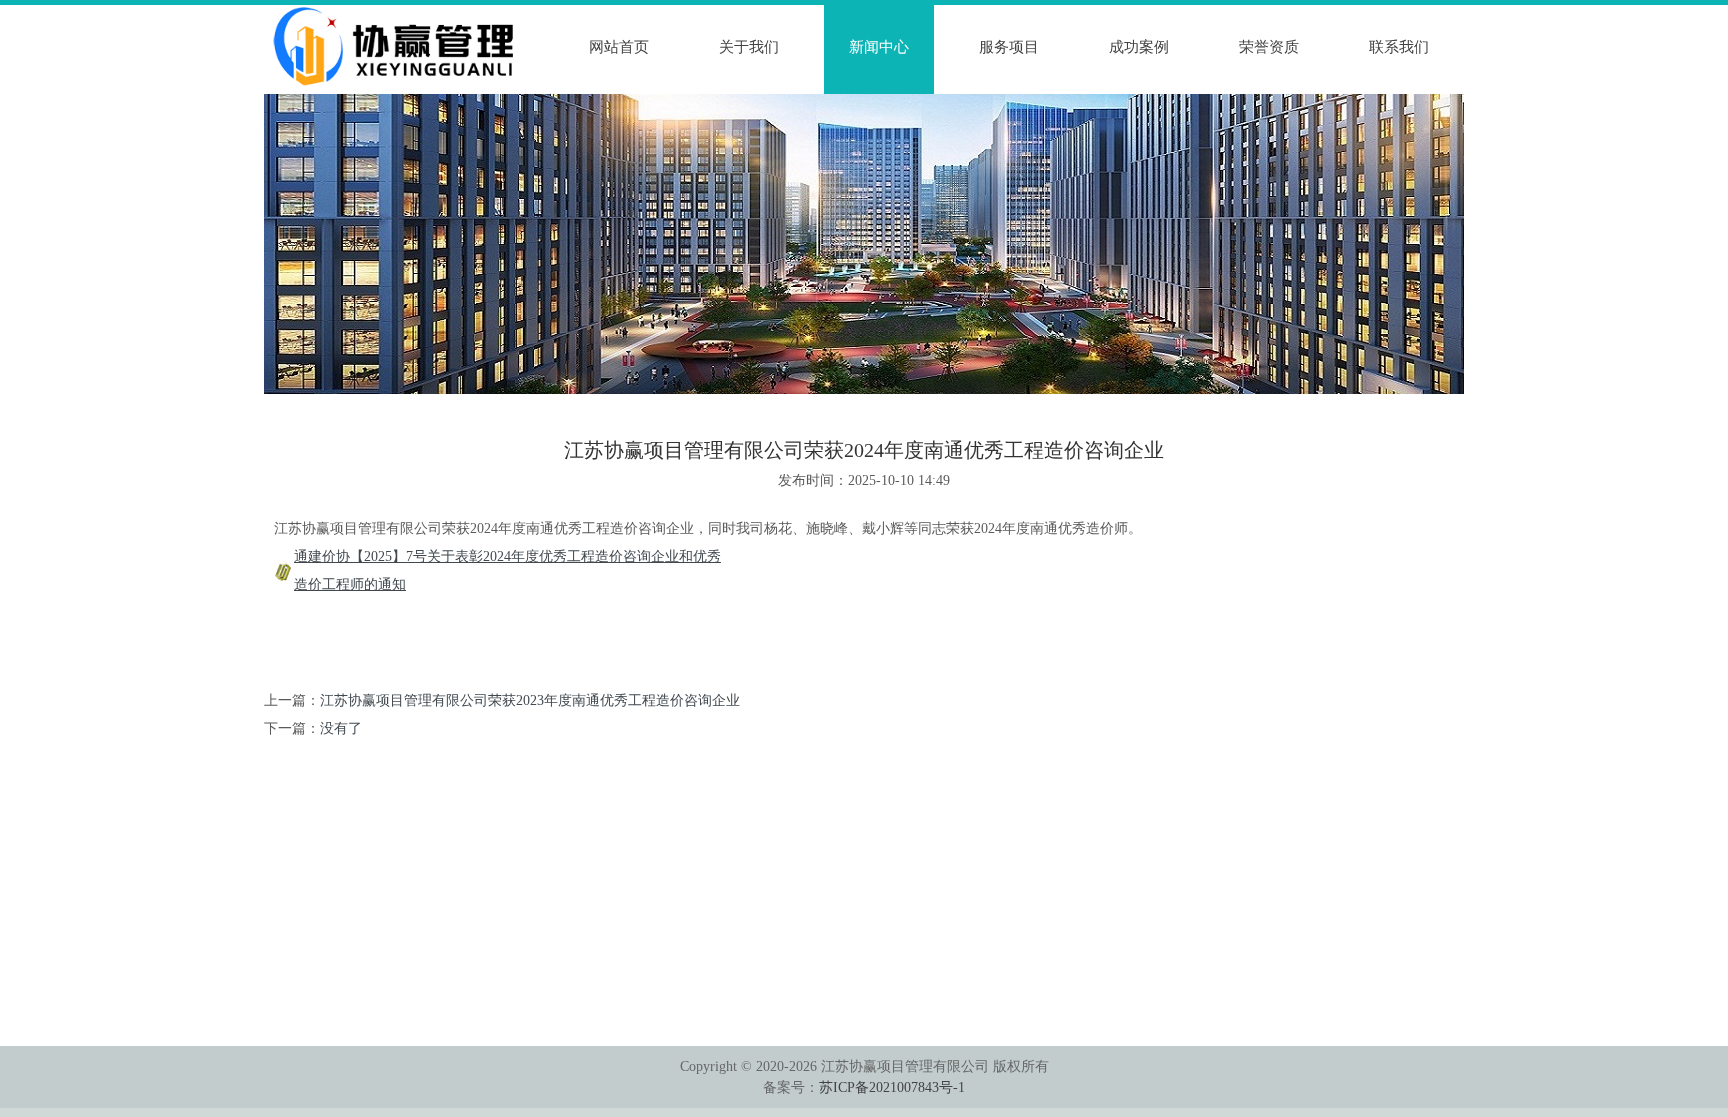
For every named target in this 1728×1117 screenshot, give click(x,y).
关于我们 (749, 47)
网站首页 (619, 47)
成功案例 (1139, 47)
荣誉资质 (1269, 47)
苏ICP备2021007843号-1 (892, 1087)
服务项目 (1009, 47)
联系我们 (1399, 47)
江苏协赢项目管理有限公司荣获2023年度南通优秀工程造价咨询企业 (530, 700)
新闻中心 (879, 47)
